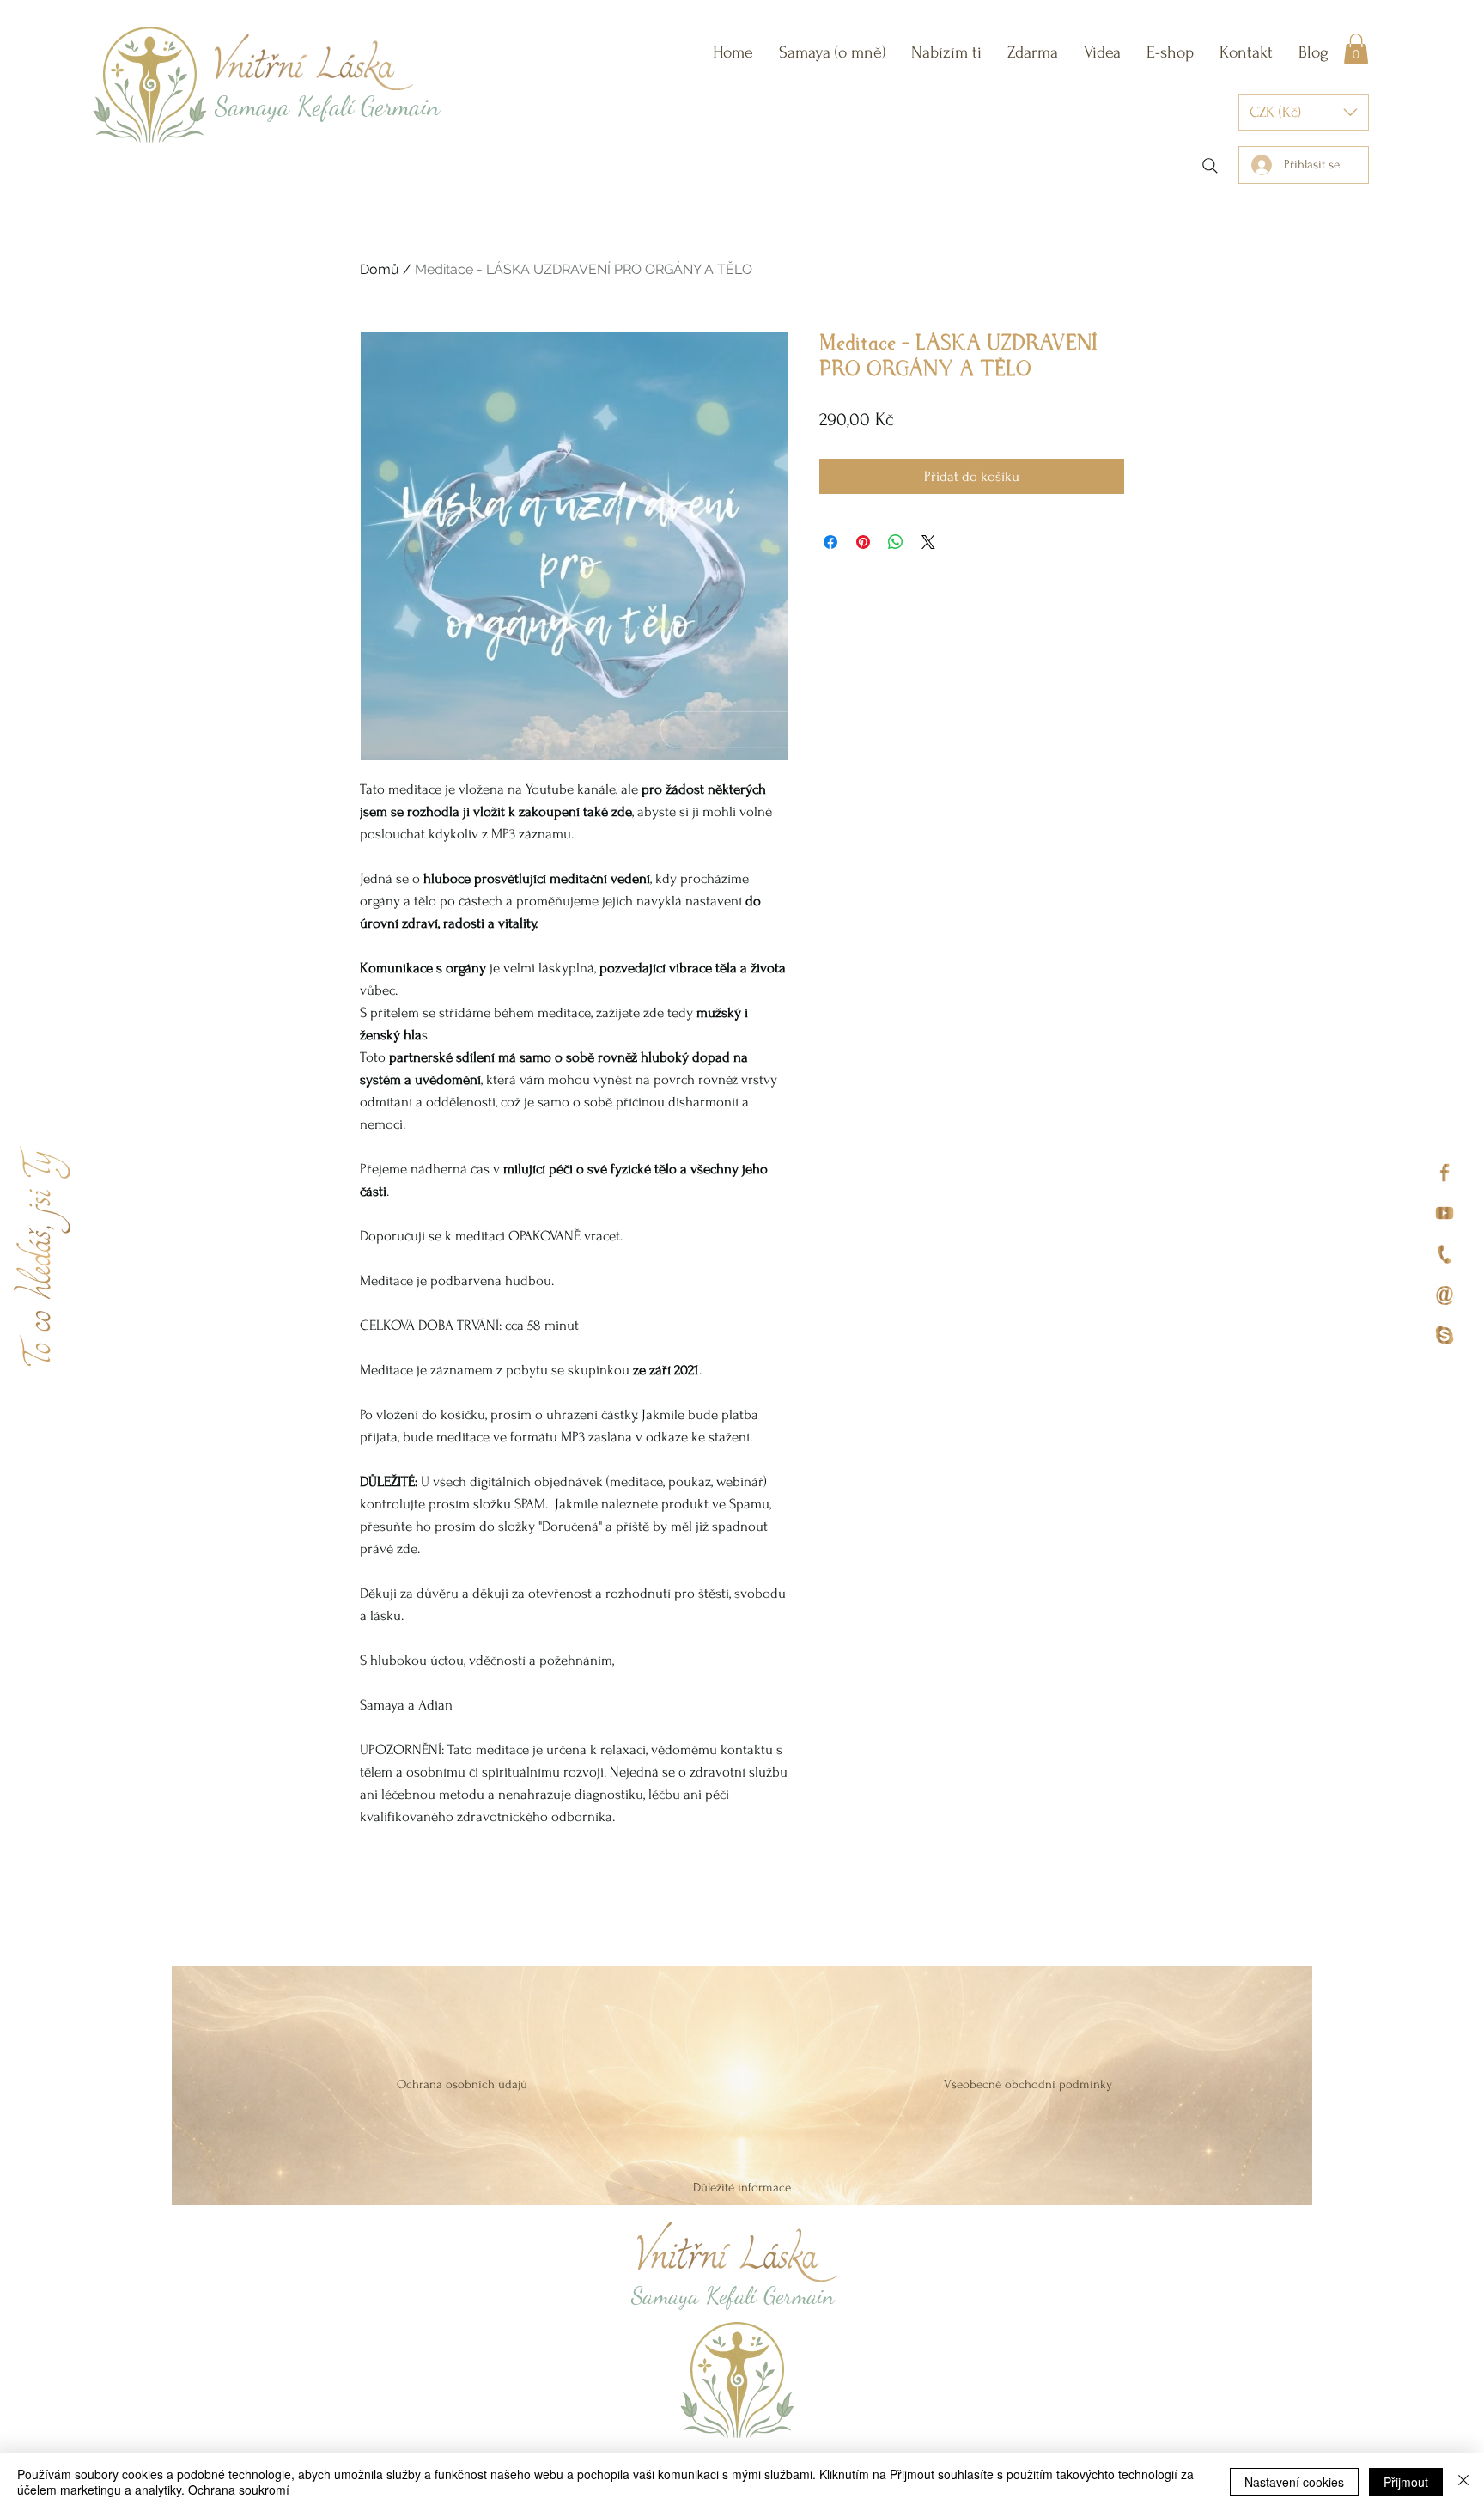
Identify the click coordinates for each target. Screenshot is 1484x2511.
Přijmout (1406, 2482)
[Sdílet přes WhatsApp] (896, 542)
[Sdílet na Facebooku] (830, 542)
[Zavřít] (1463, 2482)
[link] (1356, 49)
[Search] (1210, 166)
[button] (946, 52)
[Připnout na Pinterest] (863, 542)
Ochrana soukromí (239, 2490)
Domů (380, 269)
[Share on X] (928, 542)
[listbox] (1304, 113)
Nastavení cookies (1294, 2482)
